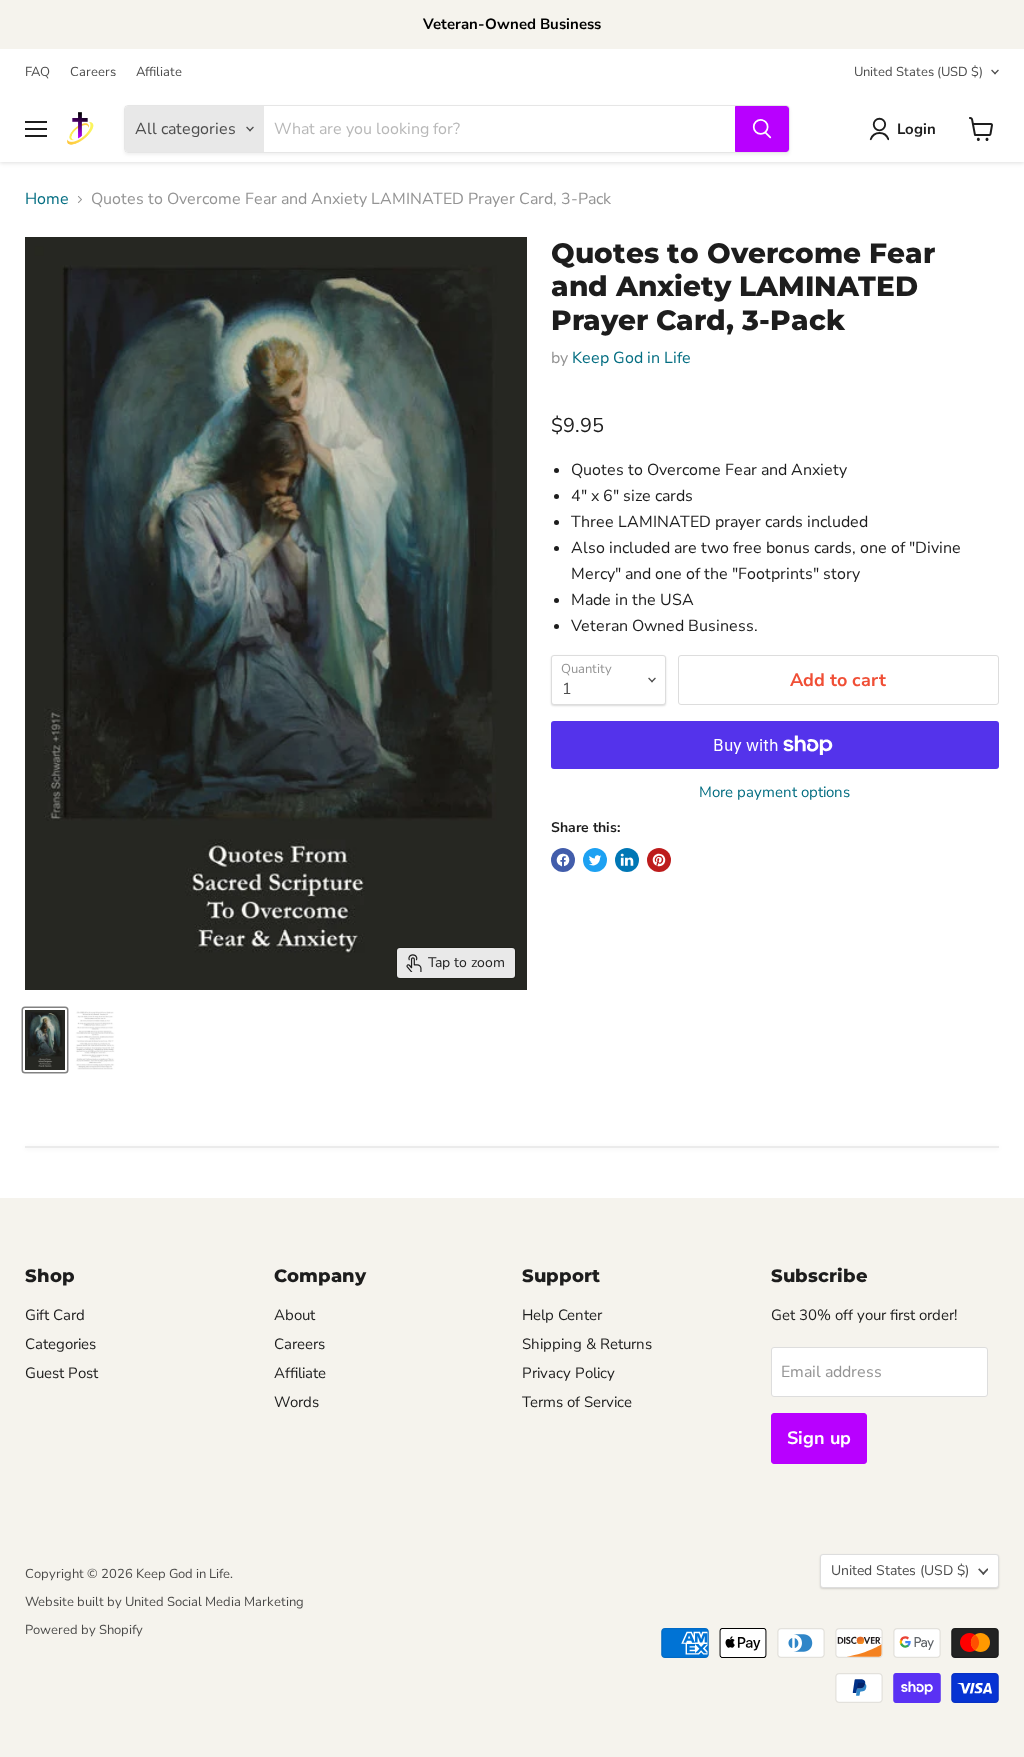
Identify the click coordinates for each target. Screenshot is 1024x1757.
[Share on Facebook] (563, 860)
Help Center (562, 1315)
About (294, 1315)
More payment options (774, 792)
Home (47, 199)
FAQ (37, 72)
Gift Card (55, 1315)
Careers (93, 72)
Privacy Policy (568, 1373)
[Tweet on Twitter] (595, 860)
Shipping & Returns (587, 1344)
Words (296, 1402)
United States (918, 72)
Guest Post (61, 1373)
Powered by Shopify (84, 1630)
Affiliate (159, 72)
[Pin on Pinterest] (659, 860)
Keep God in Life (631, 358)
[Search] (762, 129)
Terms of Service (577, 1402)
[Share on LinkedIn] (627, 860)
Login (916, 129)
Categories (60, 1344)
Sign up (819, 1438)
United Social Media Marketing (214, 1602)
